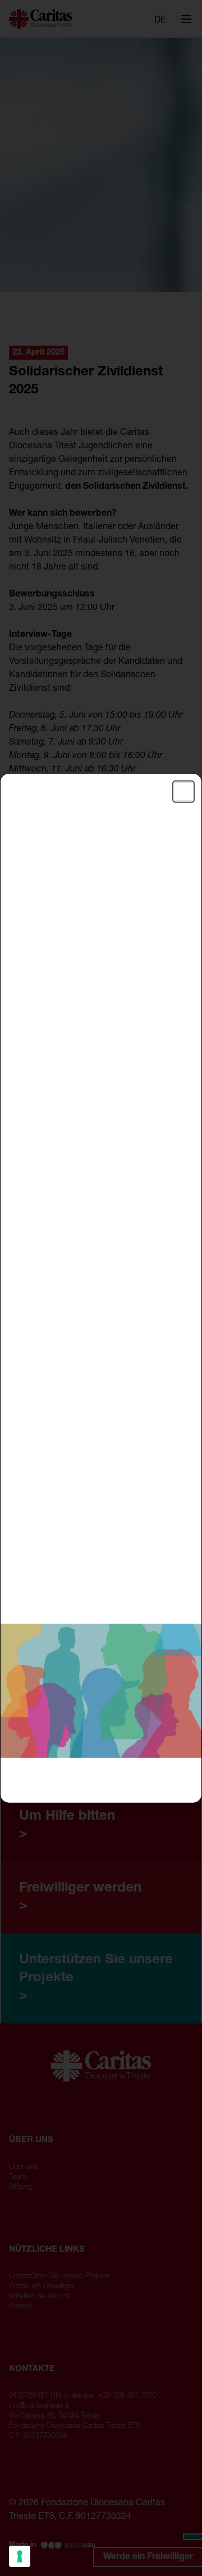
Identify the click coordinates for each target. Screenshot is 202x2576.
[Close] (183, 791)
